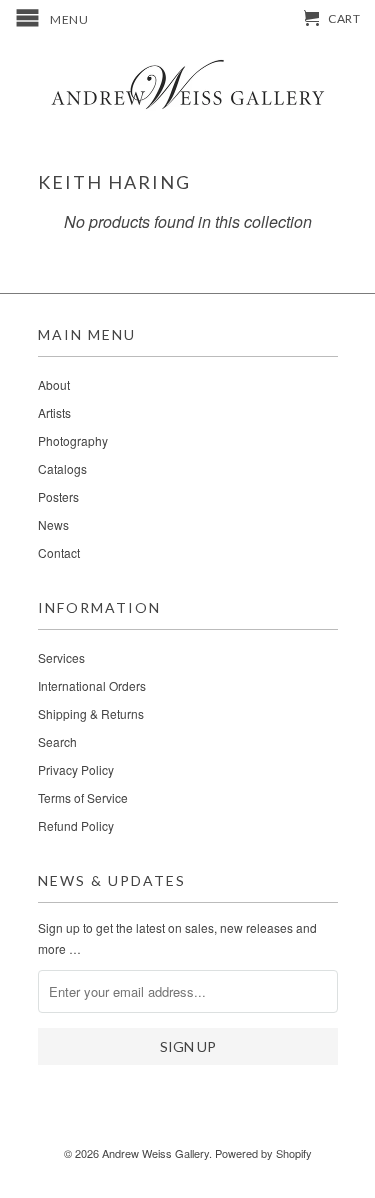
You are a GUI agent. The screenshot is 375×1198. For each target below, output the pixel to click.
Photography (73, 440)
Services (61, 657)
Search (57, 741)
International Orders (92, 685)
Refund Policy (76, 825)
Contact (59, 552)
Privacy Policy (76, 769)
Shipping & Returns (91, 713)
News (53, 524)
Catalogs (62, 468)
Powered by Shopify (263, 1153)
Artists (54, 412)
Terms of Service (83, 797)
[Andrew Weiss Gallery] (188, 83)
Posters (58, 496)
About (54, 384)
